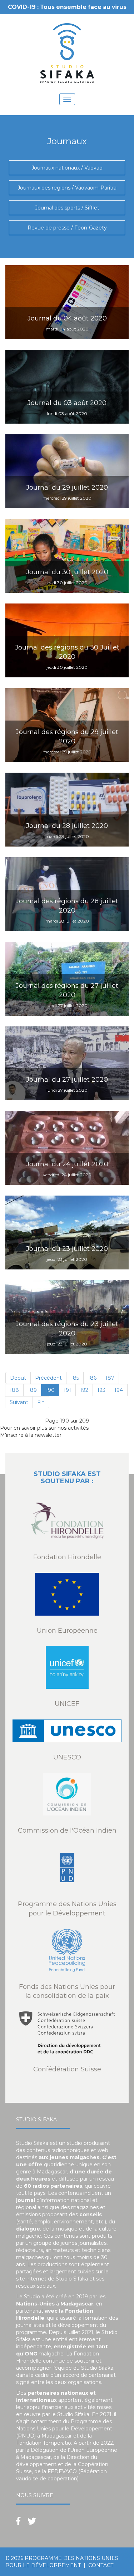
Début (18, 1378)
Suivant (19, 1402)
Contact (101, 2565)
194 (119, 1390)
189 (32, 1390)
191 (67, 1390)
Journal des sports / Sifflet (67, 208)
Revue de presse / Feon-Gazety (67, 228)
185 (75, 1378)
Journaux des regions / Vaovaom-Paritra (67, 188)
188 (14, 1390)
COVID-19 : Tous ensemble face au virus (67, 7)
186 (92, 1378)
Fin (41, 1402)
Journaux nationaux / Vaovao (67, 168)
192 (84, 1390)
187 (110, 1378)
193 (101, 1390)
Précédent (48, 1378)
